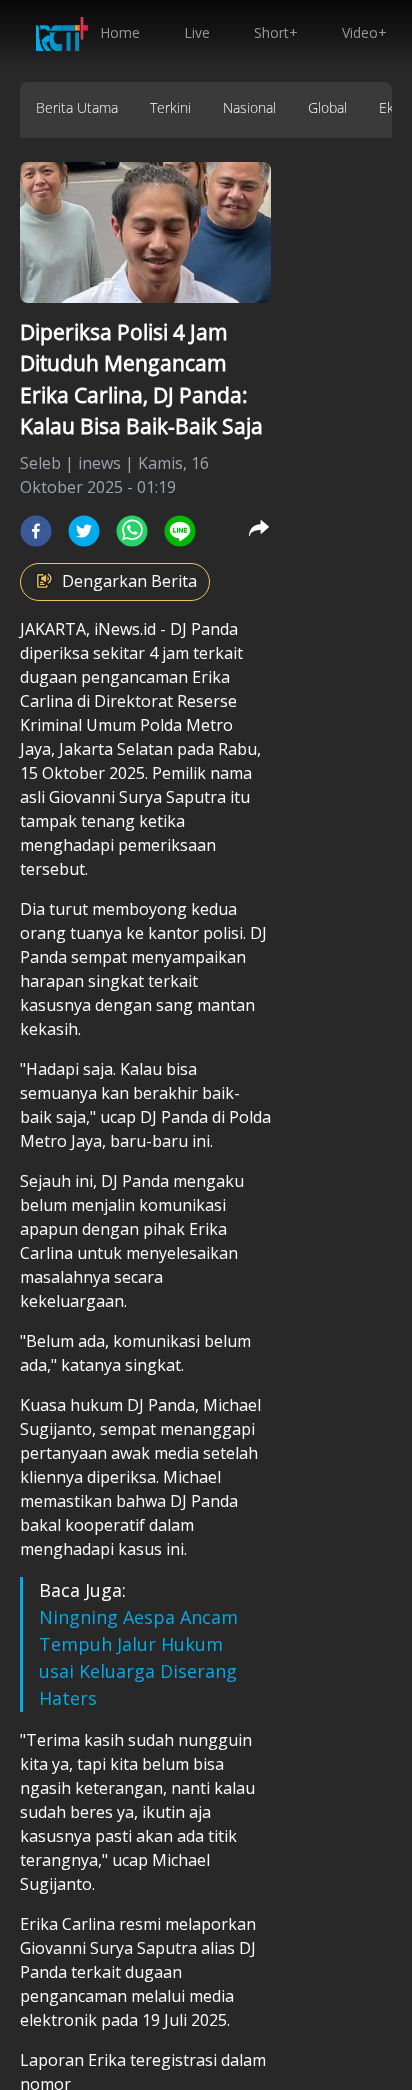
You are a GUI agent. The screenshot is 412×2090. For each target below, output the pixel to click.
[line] (180, 531)
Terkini (170, 107)
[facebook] (36, 531)
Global (327, 107)
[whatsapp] (132, 531)
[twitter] (84, 531)
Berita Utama (77, 107)
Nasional (249, 107)
